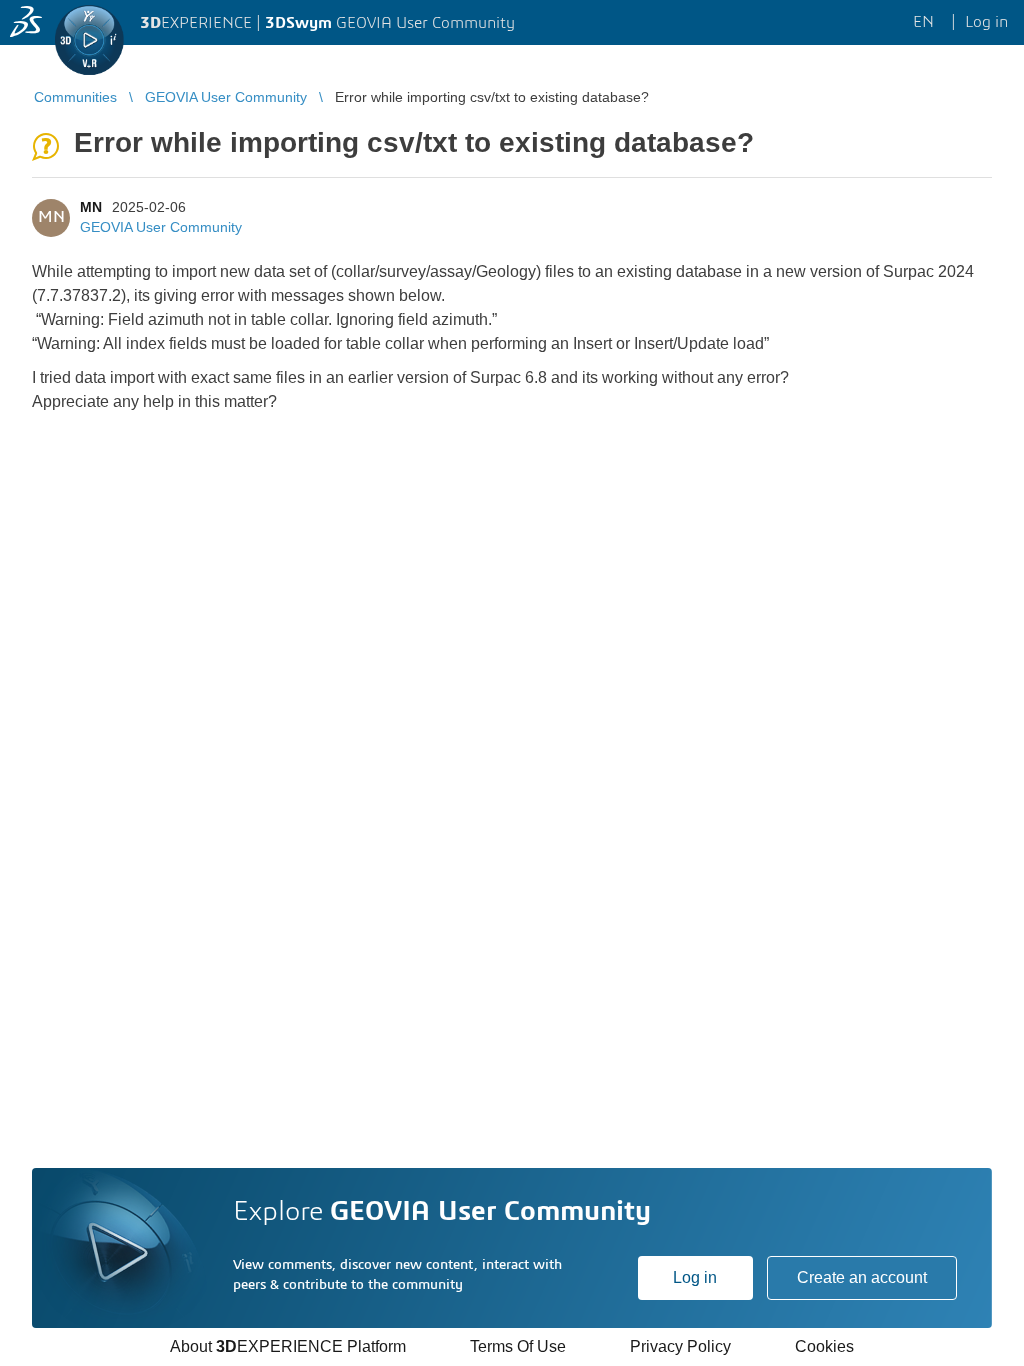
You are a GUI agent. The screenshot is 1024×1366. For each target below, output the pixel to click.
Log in (695, 1277)
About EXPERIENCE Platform (288, 1346)
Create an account (862, 1277)
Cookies (824, 1346)
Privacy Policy (680, 1346)
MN (91, 207)
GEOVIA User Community (161, 227)
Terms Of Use (518, 1346)
